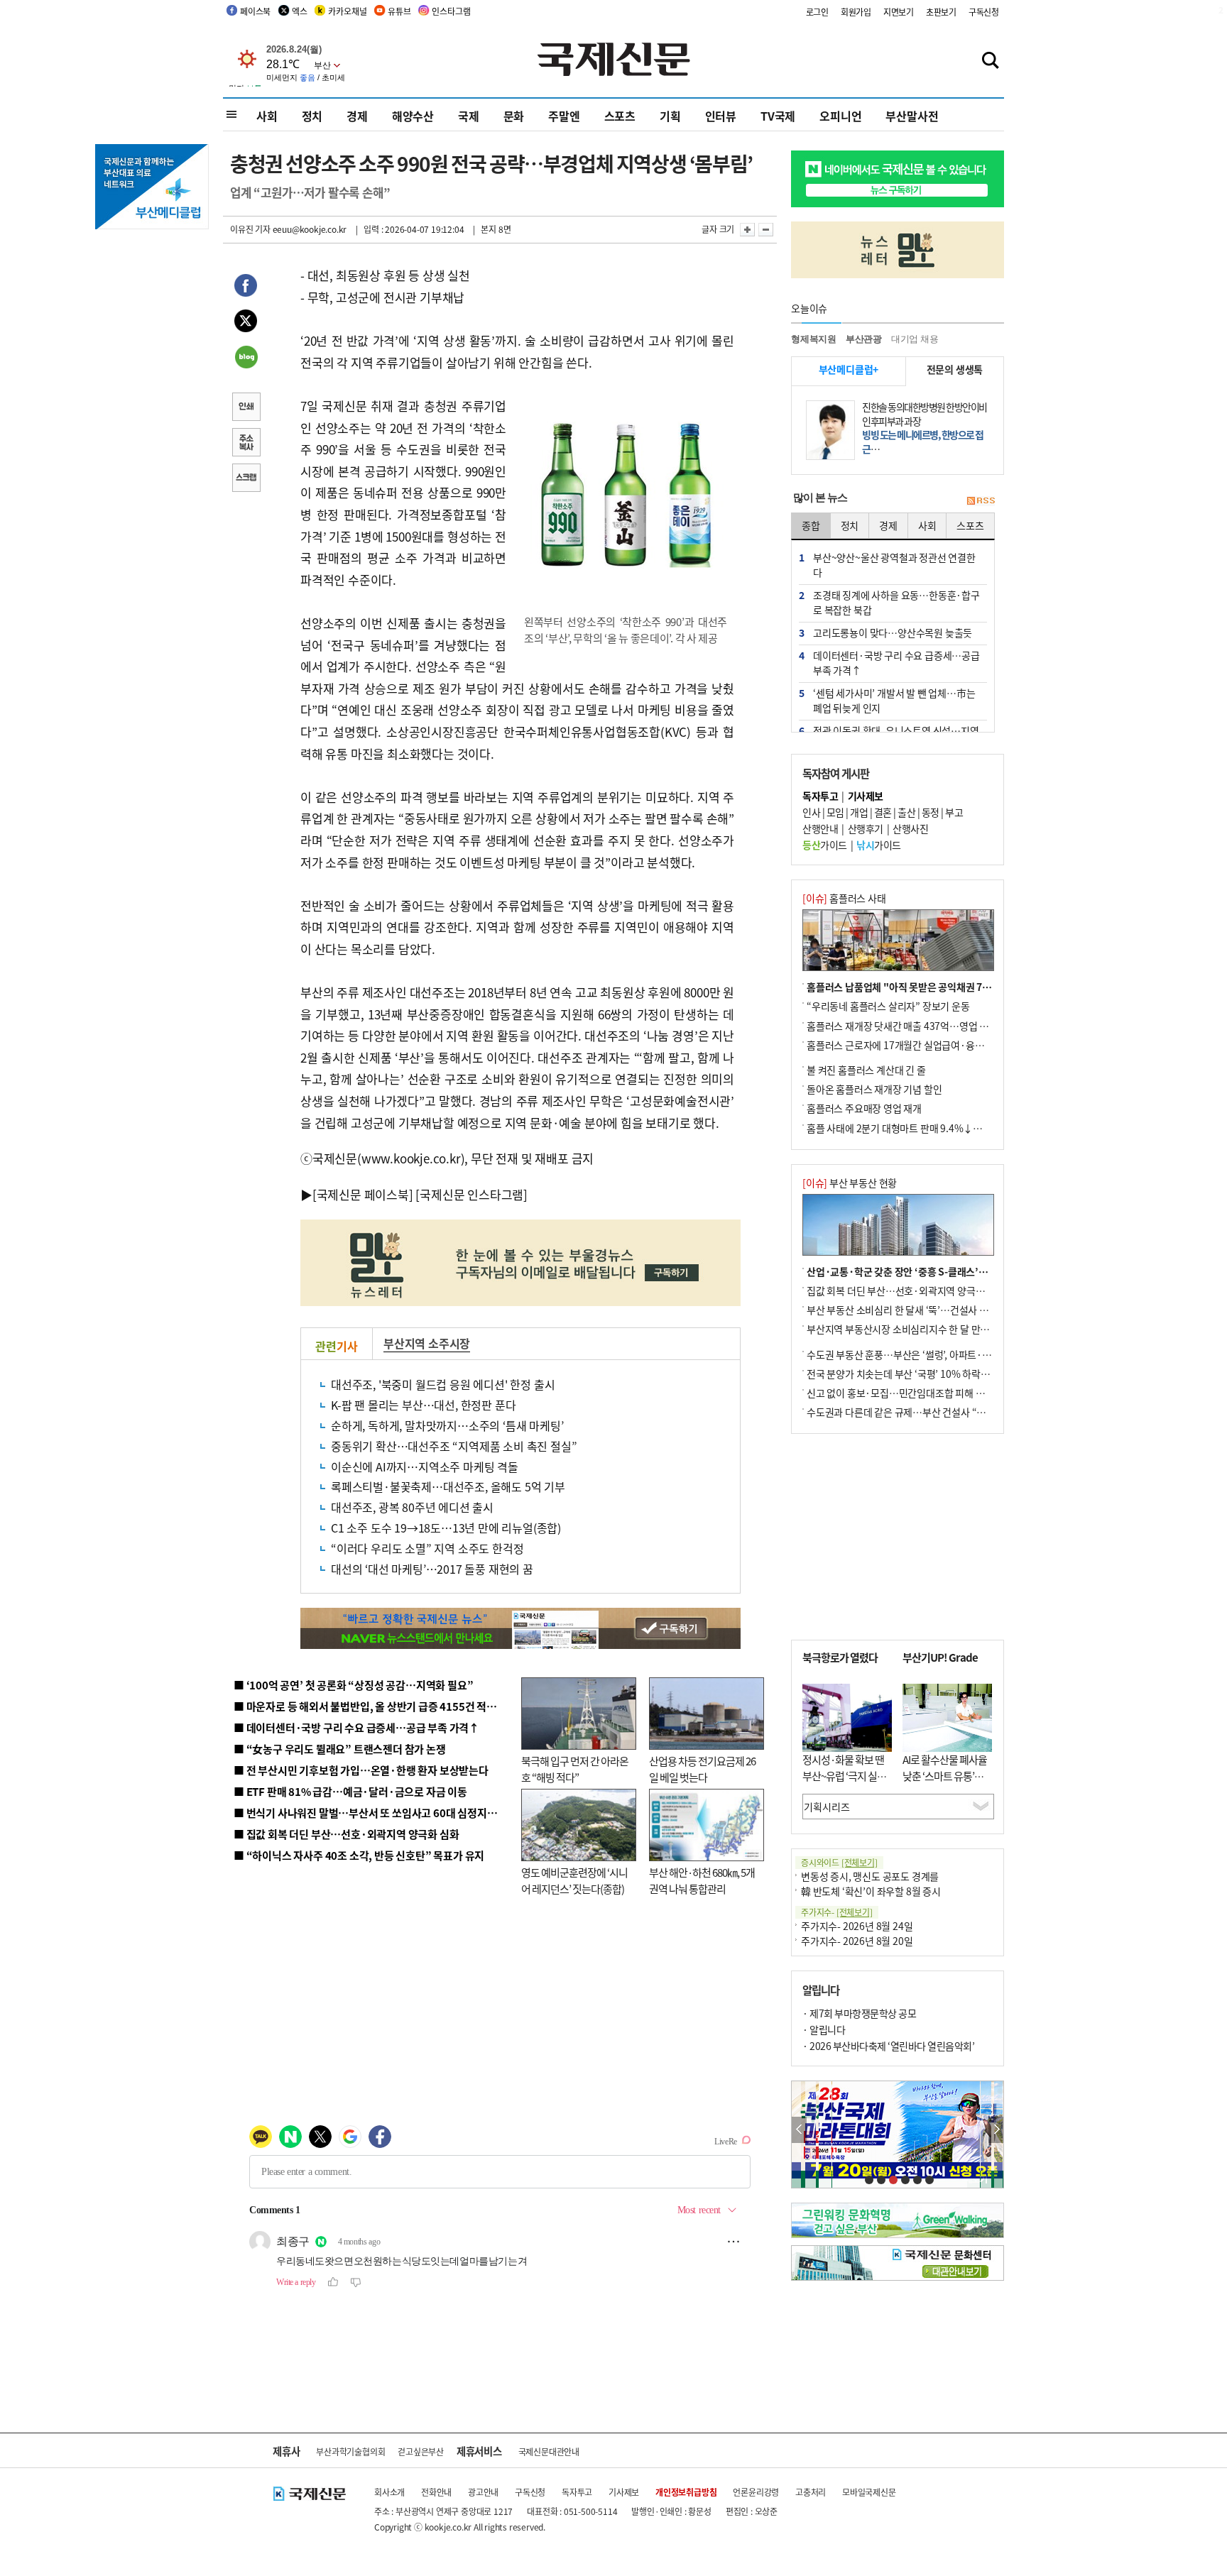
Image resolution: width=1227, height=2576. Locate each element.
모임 (835, 812)
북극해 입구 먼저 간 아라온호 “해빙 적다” (575, 1769)
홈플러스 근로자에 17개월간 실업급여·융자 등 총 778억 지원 (930, 1045)
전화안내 (436, 2492)
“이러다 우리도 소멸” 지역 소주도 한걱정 (427, 1548)
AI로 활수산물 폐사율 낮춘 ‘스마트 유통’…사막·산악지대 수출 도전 (945, 1783)
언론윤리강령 (756, 2492)
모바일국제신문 (869, 2492)
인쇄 (246, 408)
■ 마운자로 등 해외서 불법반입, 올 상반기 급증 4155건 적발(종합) (379, 1706)
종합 (811, 525)
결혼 (883, 812)
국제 (469, 116)
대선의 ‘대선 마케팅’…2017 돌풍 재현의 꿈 (432, 1569)
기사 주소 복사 (246, 444)
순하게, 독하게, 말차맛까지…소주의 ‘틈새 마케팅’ (447, 1425)
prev (799, 2130)
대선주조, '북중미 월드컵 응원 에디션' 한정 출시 (443, 1384)
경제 (357, 116)
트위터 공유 (246, 323)
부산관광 (864, 339)
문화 (514, 116)
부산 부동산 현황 (850, 1183)
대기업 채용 (915, 339)
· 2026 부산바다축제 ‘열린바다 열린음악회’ (888, 2046)
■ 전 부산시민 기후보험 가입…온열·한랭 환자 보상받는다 (361, 1770)
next (996, 2130)
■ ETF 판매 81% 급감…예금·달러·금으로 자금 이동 (350, 1791)
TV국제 (778, 116)
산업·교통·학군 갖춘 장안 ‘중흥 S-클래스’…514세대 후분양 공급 (939, 1271)
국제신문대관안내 (549, 2451)
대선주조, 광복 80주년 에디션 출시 (412, 1507)
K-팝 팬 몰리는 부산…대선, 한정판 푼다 (423, 1405)
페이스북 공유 (246, 287)
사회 (267, 116)
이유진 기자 (250, 229)
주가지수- (837, 1912)
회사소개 (389, 2492)
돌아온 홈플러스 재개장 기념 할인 (874, 1089)
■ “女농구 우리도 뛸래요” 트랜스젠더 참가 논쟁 (340, 1749)
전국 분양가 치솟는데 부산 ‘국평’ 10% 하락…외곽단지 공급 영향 (937, 1374)
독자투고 (577, 2492)
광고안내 (483, 2492)
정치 (312, 116)
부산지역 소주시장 (427, 1343)
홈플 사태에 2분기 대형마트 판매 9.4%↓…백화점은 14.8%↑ (933, 1128)
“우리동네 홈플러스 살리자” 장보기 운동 (888, 1006)
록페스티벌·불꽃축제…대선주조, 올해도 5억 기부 (448, 1486)
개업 (859, 812)
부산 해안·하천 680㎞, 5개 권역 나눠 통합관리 (702, 1880)
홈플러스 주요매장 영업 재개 (864, 1108)
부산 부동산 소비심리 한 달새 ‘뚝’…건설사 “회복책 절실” (921, 1310)
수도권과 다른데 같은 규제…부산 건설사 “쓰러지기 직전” (922, 1412)
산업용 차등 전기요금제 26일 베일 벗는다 (702, 1769)
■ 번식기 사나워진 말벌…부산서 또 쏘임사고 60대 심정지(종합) (374, 1813)
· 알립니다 (824, 2029)
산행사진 (910, 828)
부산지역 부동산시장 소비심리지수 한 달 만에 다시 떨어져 (923, 1329)
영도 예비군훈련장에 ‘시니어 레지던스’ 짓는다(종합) (574, 1880)
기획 (670, 116)
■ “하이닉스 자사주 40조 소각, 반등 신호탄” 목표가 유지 (359, 1855)
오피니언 (840, 116)
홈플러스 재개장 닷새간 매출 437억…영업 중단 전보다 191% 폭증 (940, 1026)
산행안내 (820, 828)
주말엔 (564, 116)
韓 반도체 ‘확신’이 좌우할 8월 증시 (871, 1891)
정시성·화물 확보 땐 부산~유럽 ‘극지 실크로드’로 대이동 (844, 1775)
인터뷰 (721, 116)
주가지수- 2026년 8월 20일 (857, 1941)
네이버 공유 (246, 358)
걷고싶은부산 (421, 2451)
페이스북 (255, 11)
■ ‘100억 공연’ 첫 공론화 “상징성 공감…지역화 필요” (353, 1685)
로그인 (817, 12)
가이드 (825, 845)
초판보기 (941, 12)
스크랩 (246, 479)
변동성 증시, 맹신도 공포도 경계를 (870, 1876)
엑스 (300, 11)
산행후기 (866, 828)
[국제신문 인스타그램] (471, 1194)
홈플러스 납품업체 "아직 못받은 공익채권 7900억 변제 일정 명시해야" (949, 987)
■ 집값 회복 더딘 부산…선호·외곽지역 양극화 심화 (346, 1834)
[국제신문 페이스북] (363, 1194)
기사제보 (624, 2492)
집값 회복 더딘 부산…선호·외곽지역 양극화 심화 (906, 1290)
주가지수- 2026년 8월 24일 (857, 1926)
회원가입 (856, 12)
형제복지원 (814, 339)
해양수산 (413, 116)
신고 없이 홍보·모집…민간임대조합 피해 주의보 (905, 1393)
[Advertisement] (898, 1537)
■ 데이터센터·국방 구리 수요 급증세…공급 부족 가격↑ (356, 1727)
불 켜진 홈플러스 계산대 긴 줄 (866, 1070)
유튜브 (399, 11)
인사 (811, 812)
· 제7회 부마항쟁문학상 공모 (859, 2013)
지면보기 (899, 12)
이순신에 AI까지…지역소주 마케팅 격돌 (425, 1467)
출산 (906, 812)
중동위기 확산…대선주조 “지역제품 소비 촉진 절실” (454, 1446)
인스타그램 (451, 11)
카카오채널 (347, 11)
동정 (931, 812)
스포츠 (620, 116)
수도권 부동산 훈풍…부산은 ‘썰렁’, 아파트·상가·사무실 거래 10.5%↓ (950, 1354)
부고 (954, 812)
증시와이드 (839, 1862)
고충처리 (811, 2492)
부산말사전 (912, 116)
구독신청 (984, 12)
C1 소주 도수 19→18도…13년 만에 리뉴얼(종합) (446, 1528)
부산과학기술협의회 (350, 2451)
